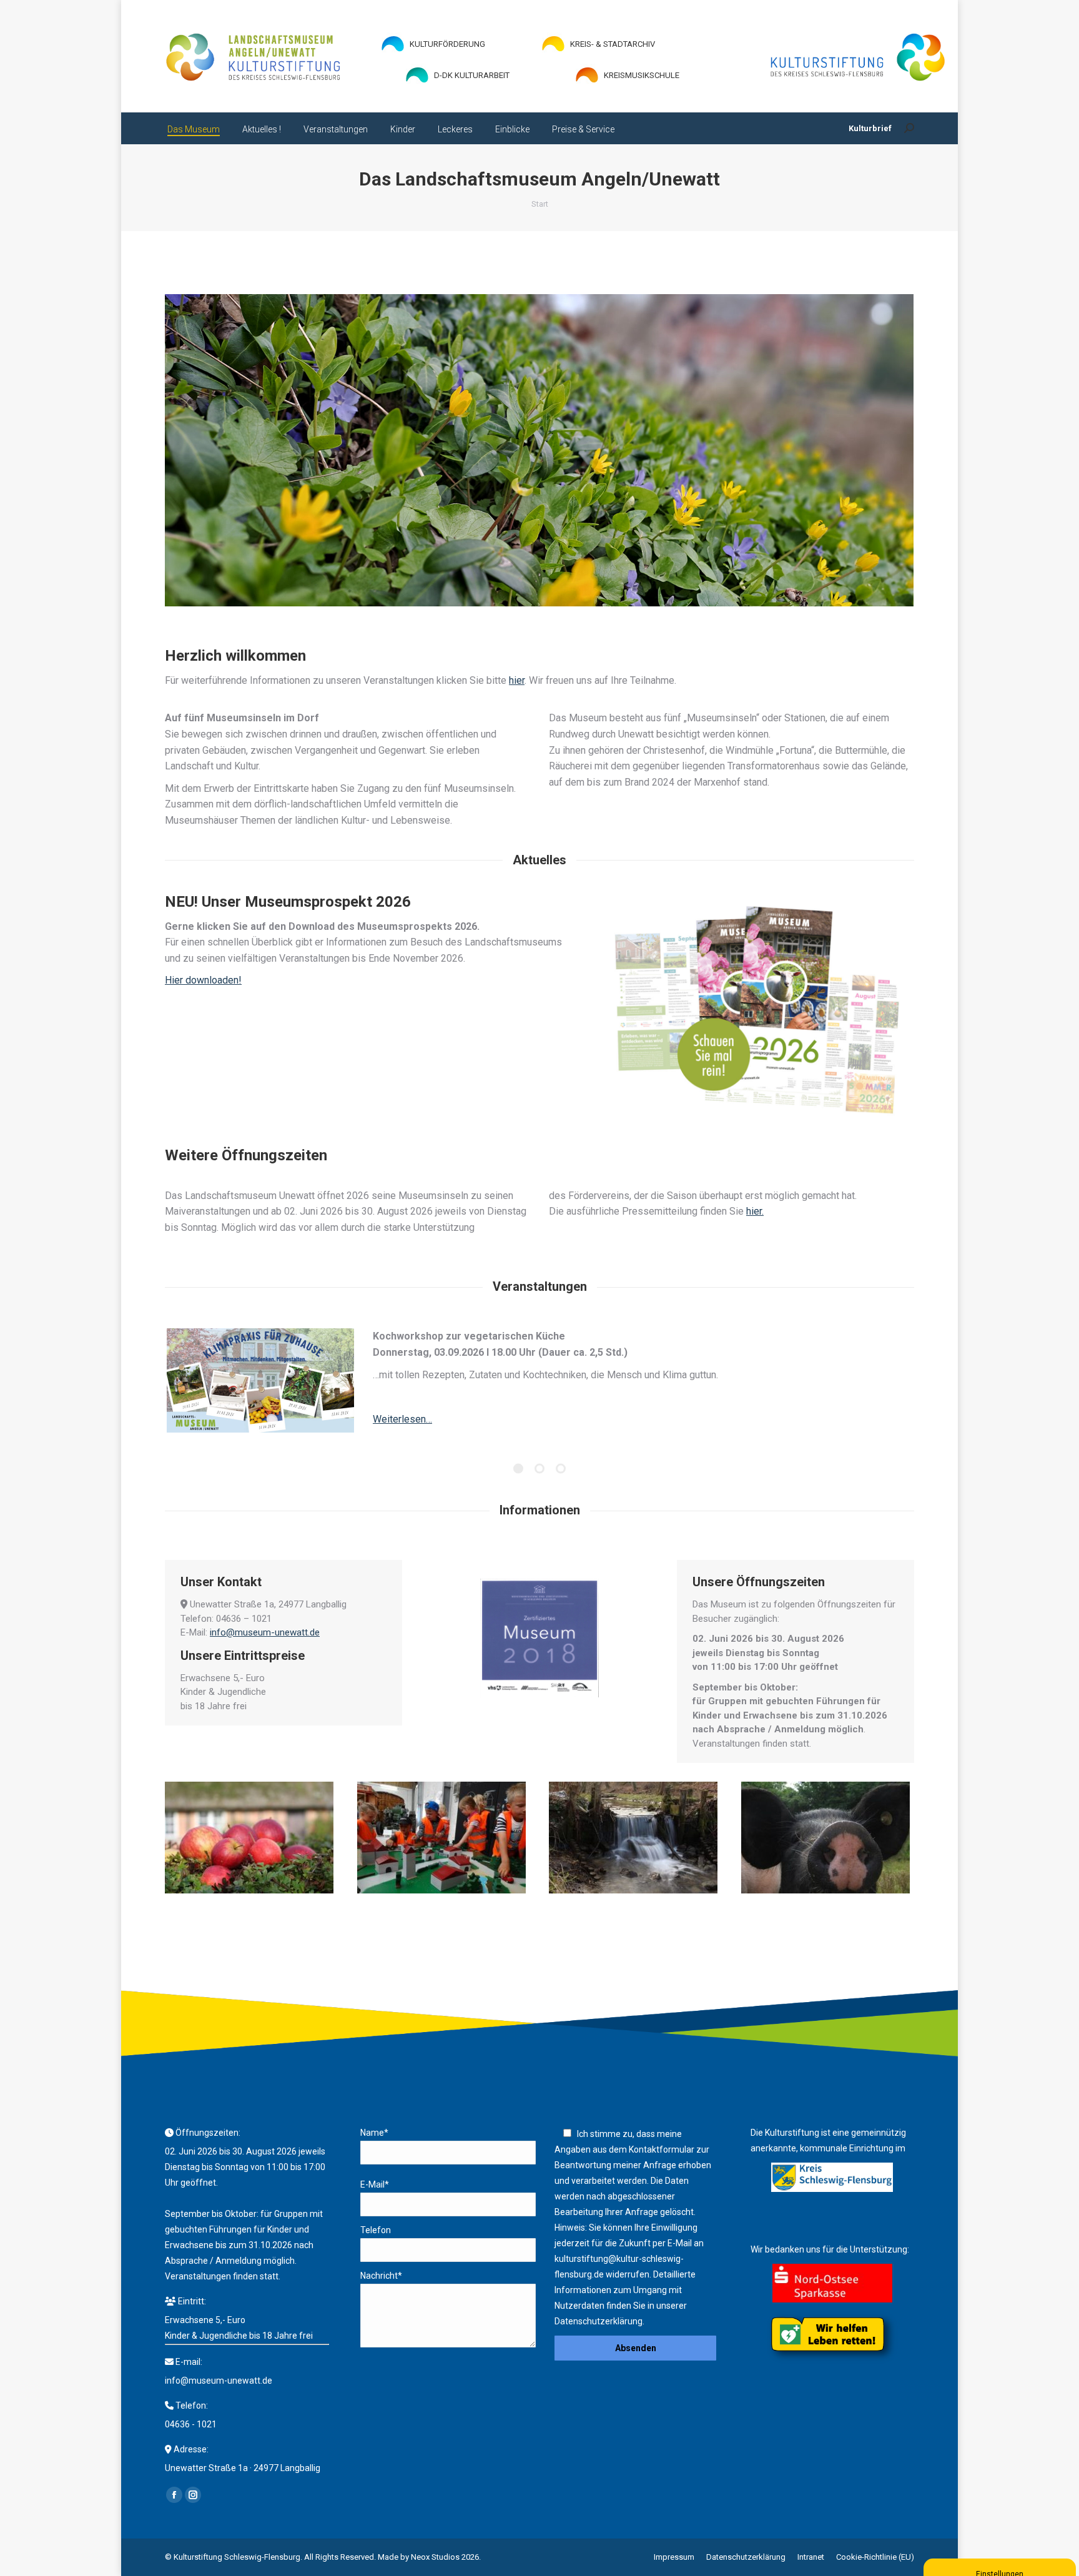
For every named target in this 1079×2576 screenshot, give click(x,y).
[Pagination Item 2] (539, 1469)
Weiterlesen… (402, 1419)
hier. (755, 1212)
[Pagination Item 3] (561, 1469)
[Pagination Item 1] (518, 1469)
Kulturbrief (870, 128)
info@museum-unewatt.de (265, 1633)
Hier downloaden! (203, 981)
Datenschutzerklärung (599, 2321)
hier (517, 680)
